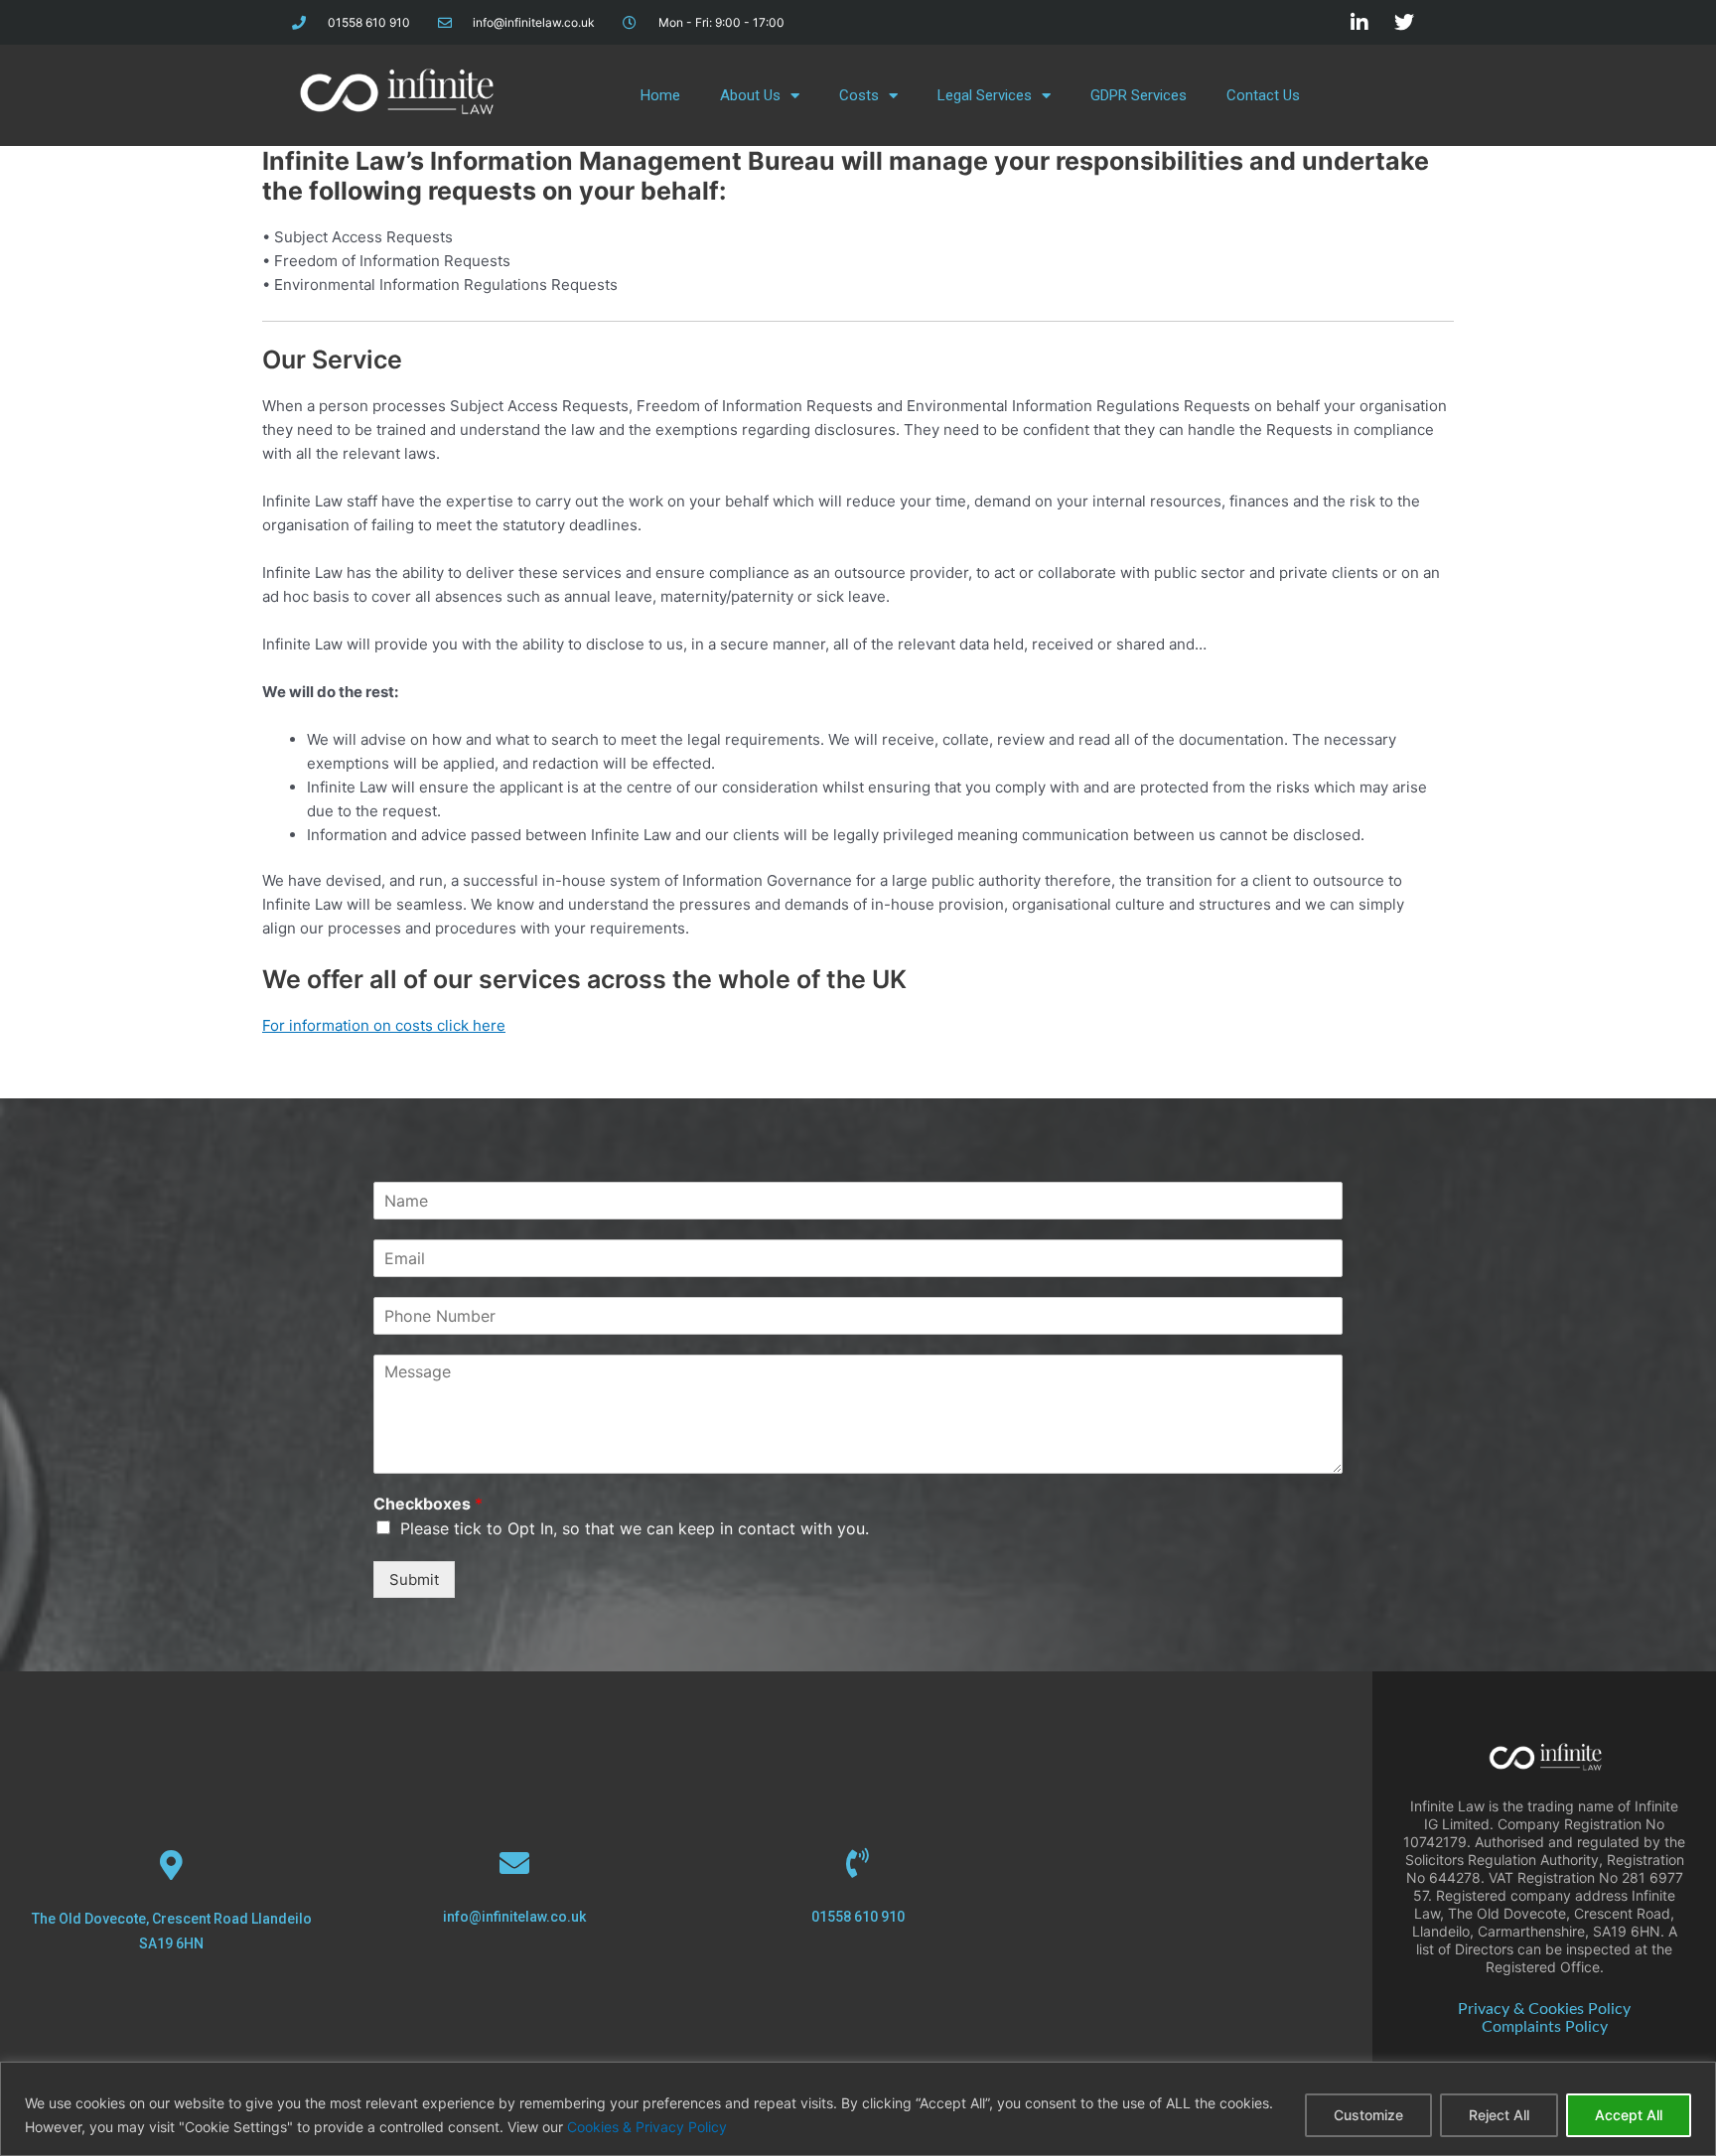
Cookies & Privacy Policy (647, 2127)
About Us (750, 95)
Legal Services (985, 95)
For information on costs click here (384, 1025)
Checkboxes (428, 1504)
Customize (1368, 2115)
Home (660, 95)
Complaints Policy (1545, 2027)
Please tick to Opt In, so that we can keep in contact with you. (635, 1528)
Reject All (1499, 2115)
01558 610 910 (858, 1917)
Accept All (1629, 2115)
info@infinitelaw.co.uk (514, 1917)
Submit (414, 1580)
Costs (859, 95)
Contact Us (1263, 95)
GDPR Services (1139, 95)
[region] (858, 2109)
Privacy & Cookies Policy (1544, 2009)
